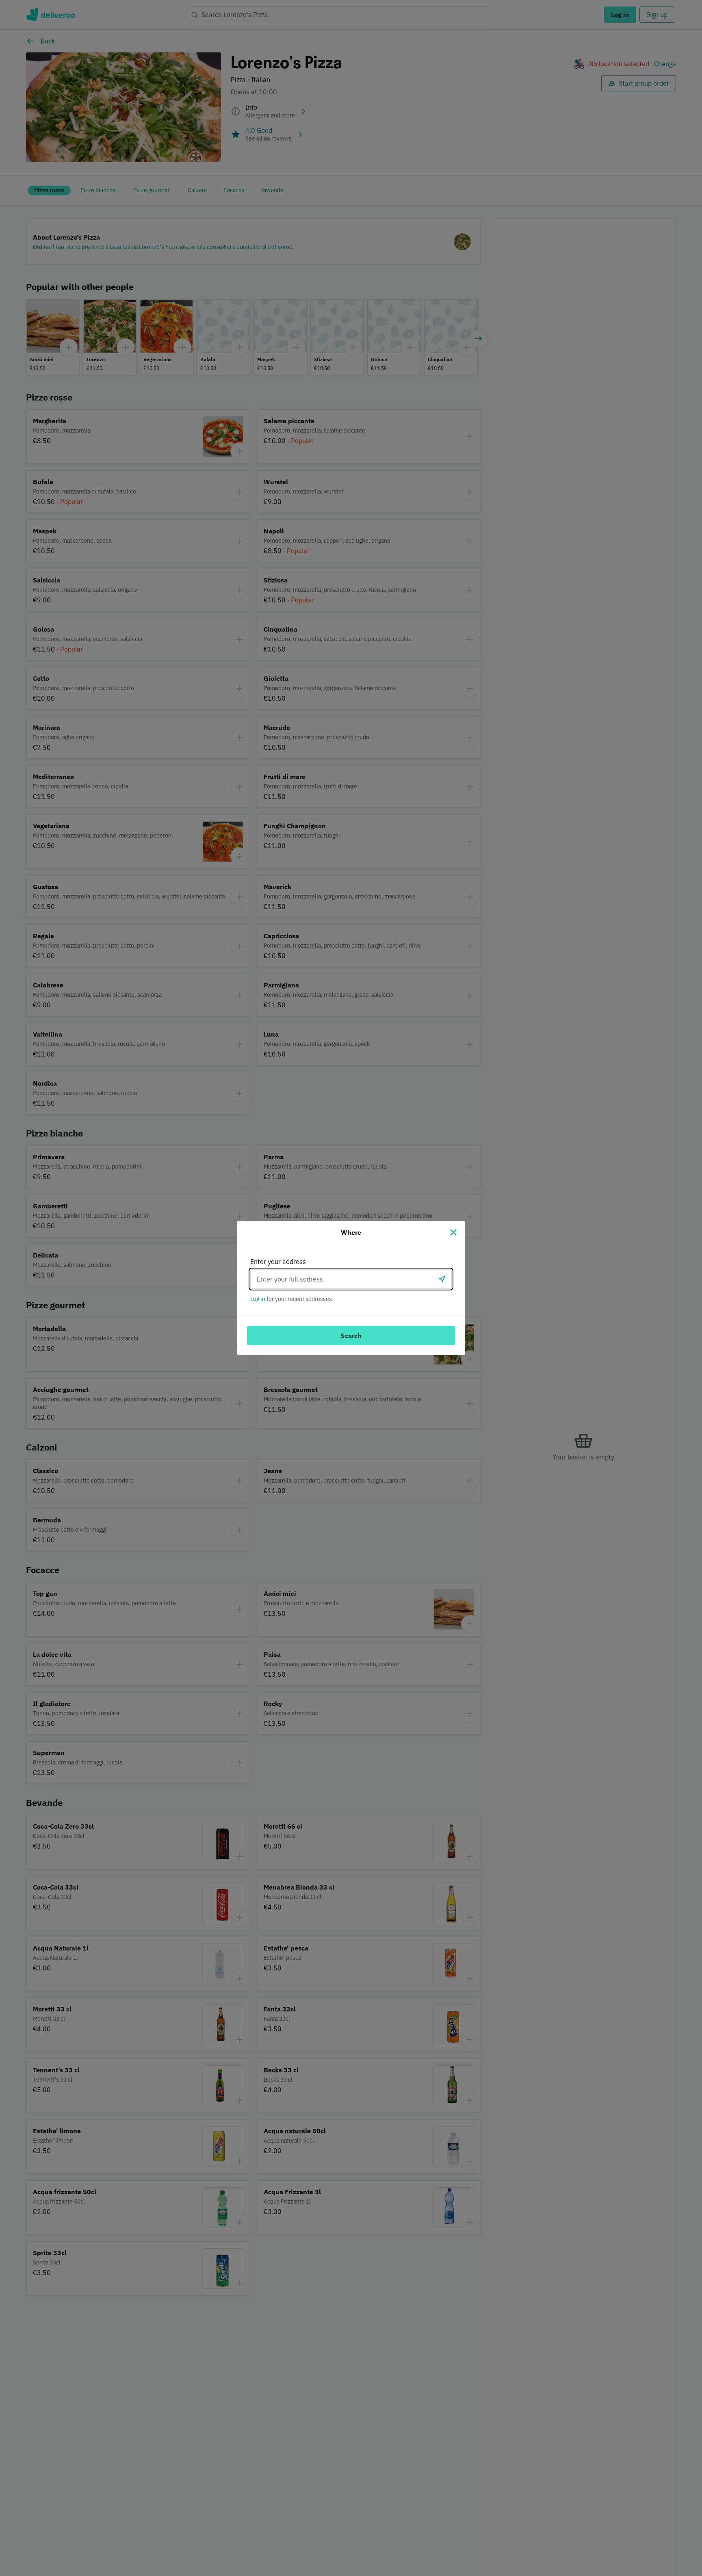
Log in (258, 1299)
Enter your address (278, 1262)
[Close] (453, 1232)
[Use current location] (442, 1279)
